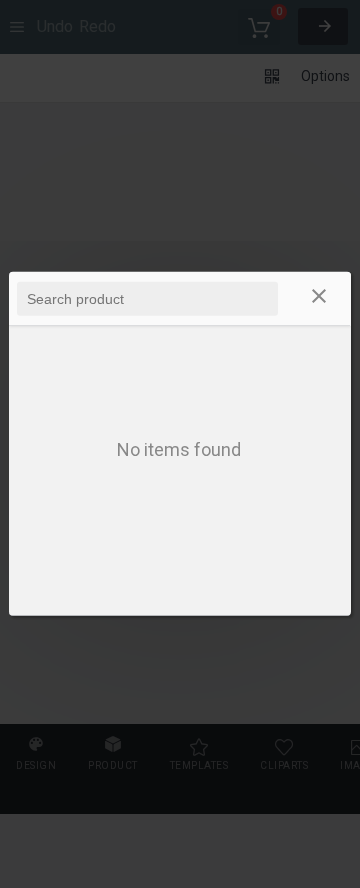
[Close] (319, 299)
